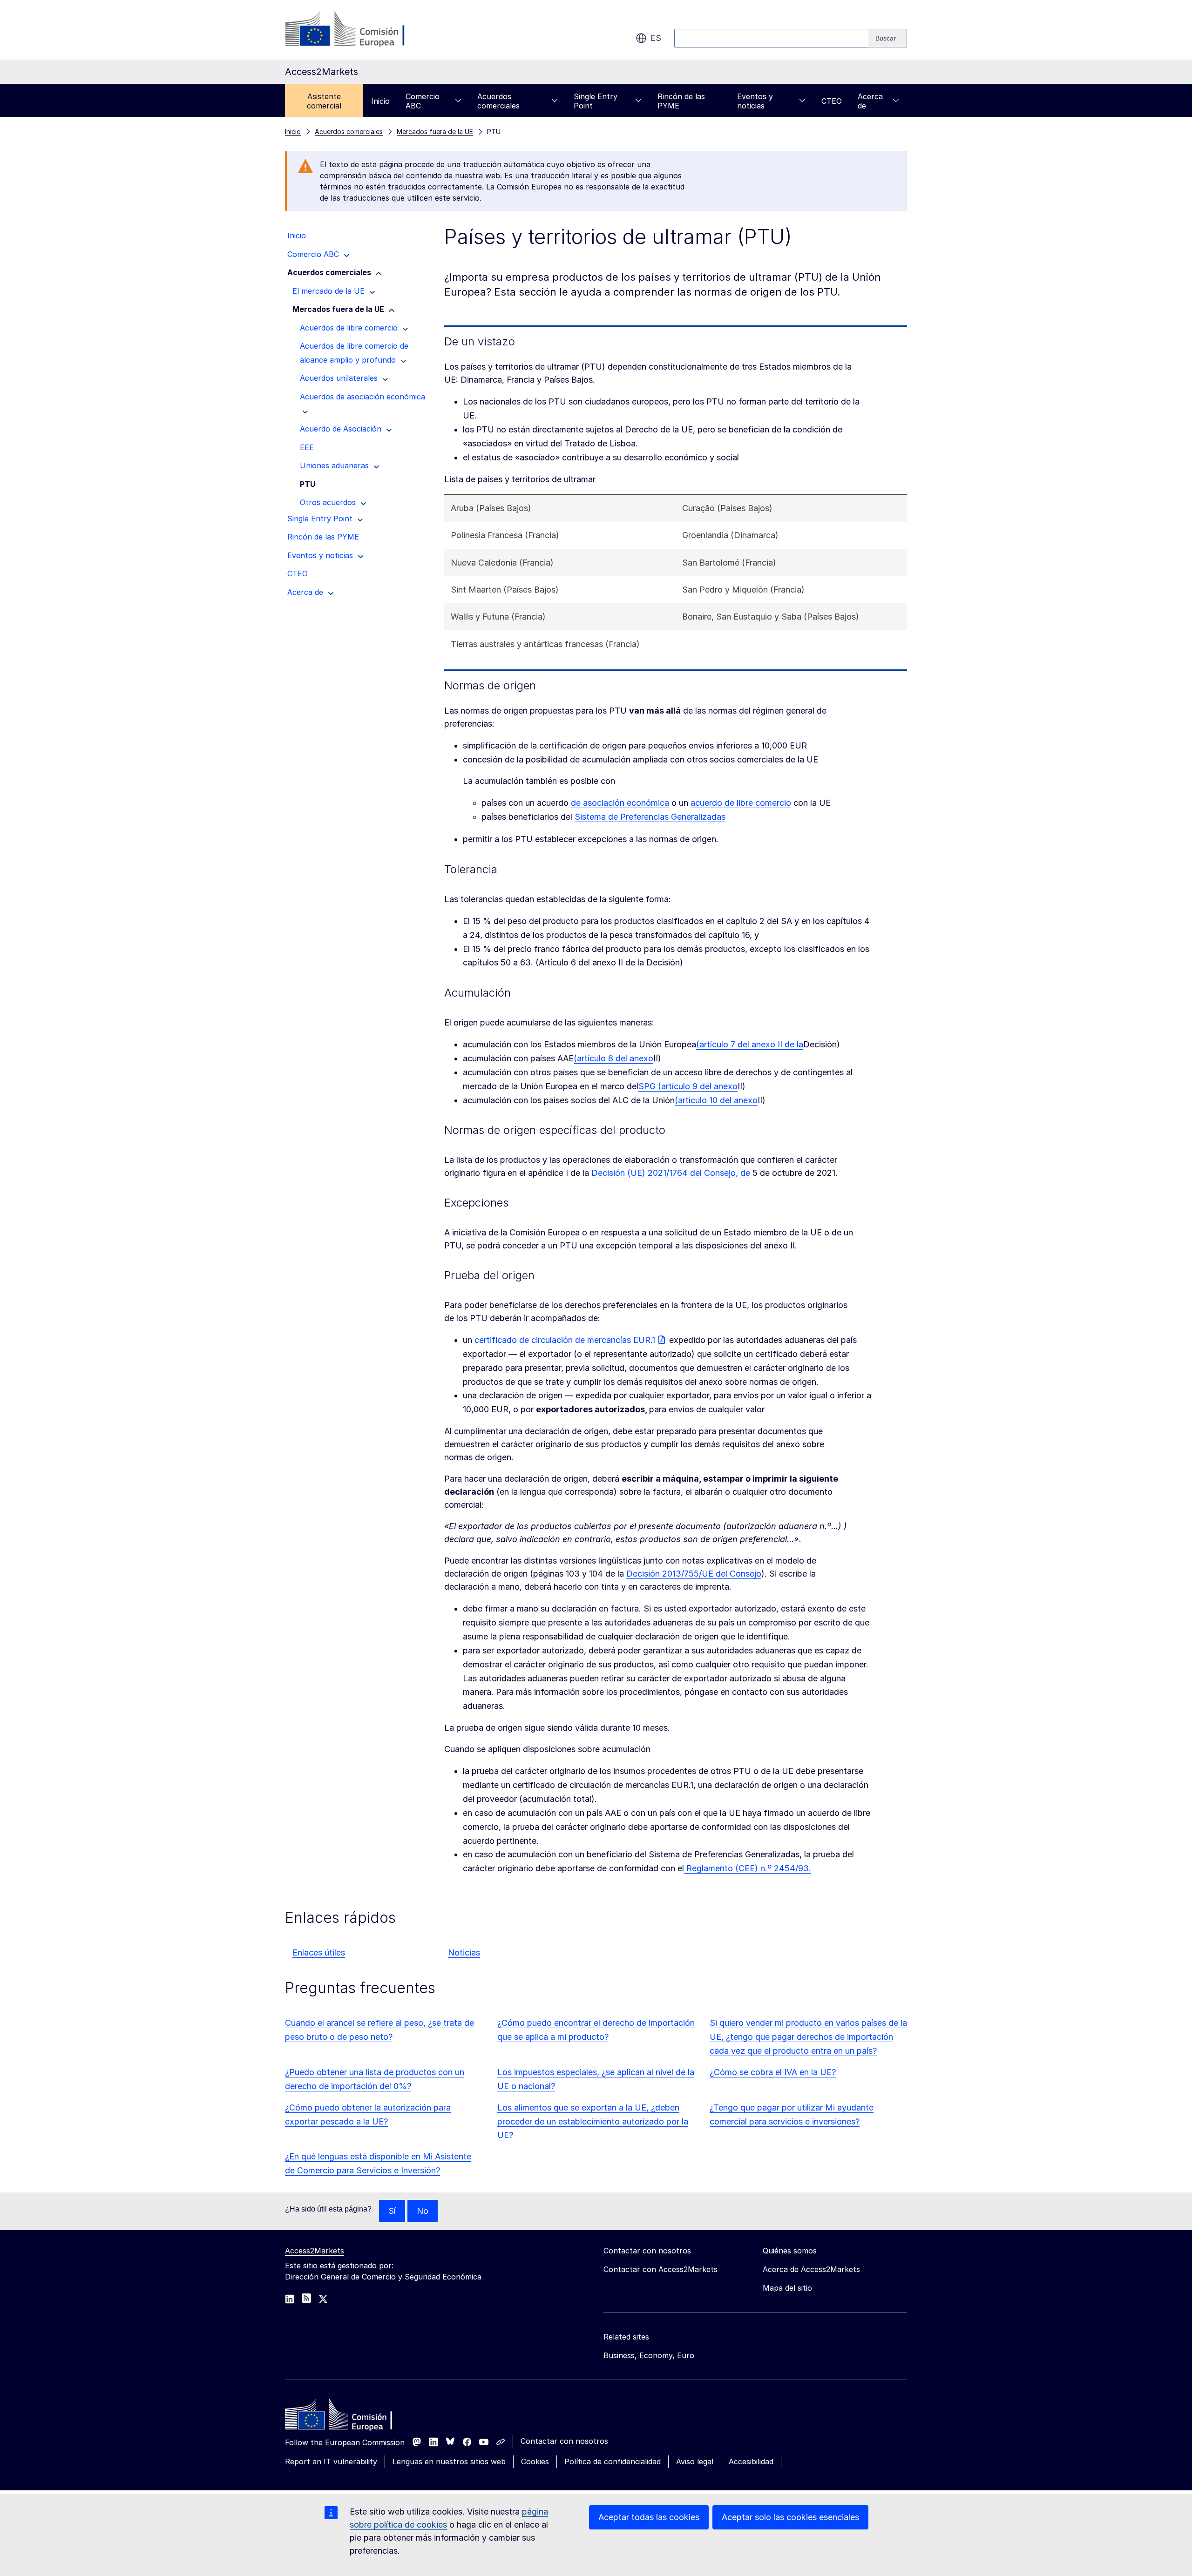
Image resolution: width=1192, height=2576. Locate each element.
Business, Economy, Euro (649, 2355)
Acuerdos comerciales (498, 101)
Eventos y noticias (755, 101)
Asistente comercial (324, 101)
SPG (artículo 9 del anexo (688, 1086)
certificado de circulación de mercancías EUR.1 (565, 1340)
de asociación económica (620, 803)
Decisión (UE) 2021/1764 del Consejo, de (671, 1173)
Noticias (464, 1952)
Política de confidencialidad (613, 2461)
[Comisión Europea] (360, 30)
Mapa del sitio (787, 2288)
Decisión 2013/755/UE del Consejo (694, 1574)
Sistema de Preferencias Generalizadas (650, 817)
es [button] (656, 38)
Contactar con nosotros (564, 2441)
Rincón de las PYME (681, 101)
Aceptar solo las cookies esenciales (790, 2517)
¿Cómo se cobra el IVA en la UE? (773, 2072)
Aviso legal (695, 2461)
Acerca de (870, 101)
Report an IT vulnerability (331, 2461)
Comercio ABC (423, 101)
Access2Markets (315, 2251)
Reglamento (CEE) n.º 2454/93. (748, 1868)
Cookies (535, 2461)
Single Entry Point (596, 101)
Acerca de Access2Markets (811, 2269)
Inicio (380, 101)
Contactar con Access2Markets (660, 2269)
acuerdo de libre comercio (741, 803)
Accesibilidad (751, 2461)
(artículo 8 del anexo (613, 1058)
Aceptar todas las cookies (649, 2517)
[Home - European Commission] (352, 2417)
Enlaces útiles (319, 1952)
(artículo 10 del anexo (716, 1100)
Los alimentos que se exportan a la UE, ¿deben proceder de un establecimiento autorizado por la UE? (593, 2121)
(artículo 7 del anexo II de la (750, 1044)
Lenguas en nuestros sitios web (449, 2461)
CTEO (832, 101)
